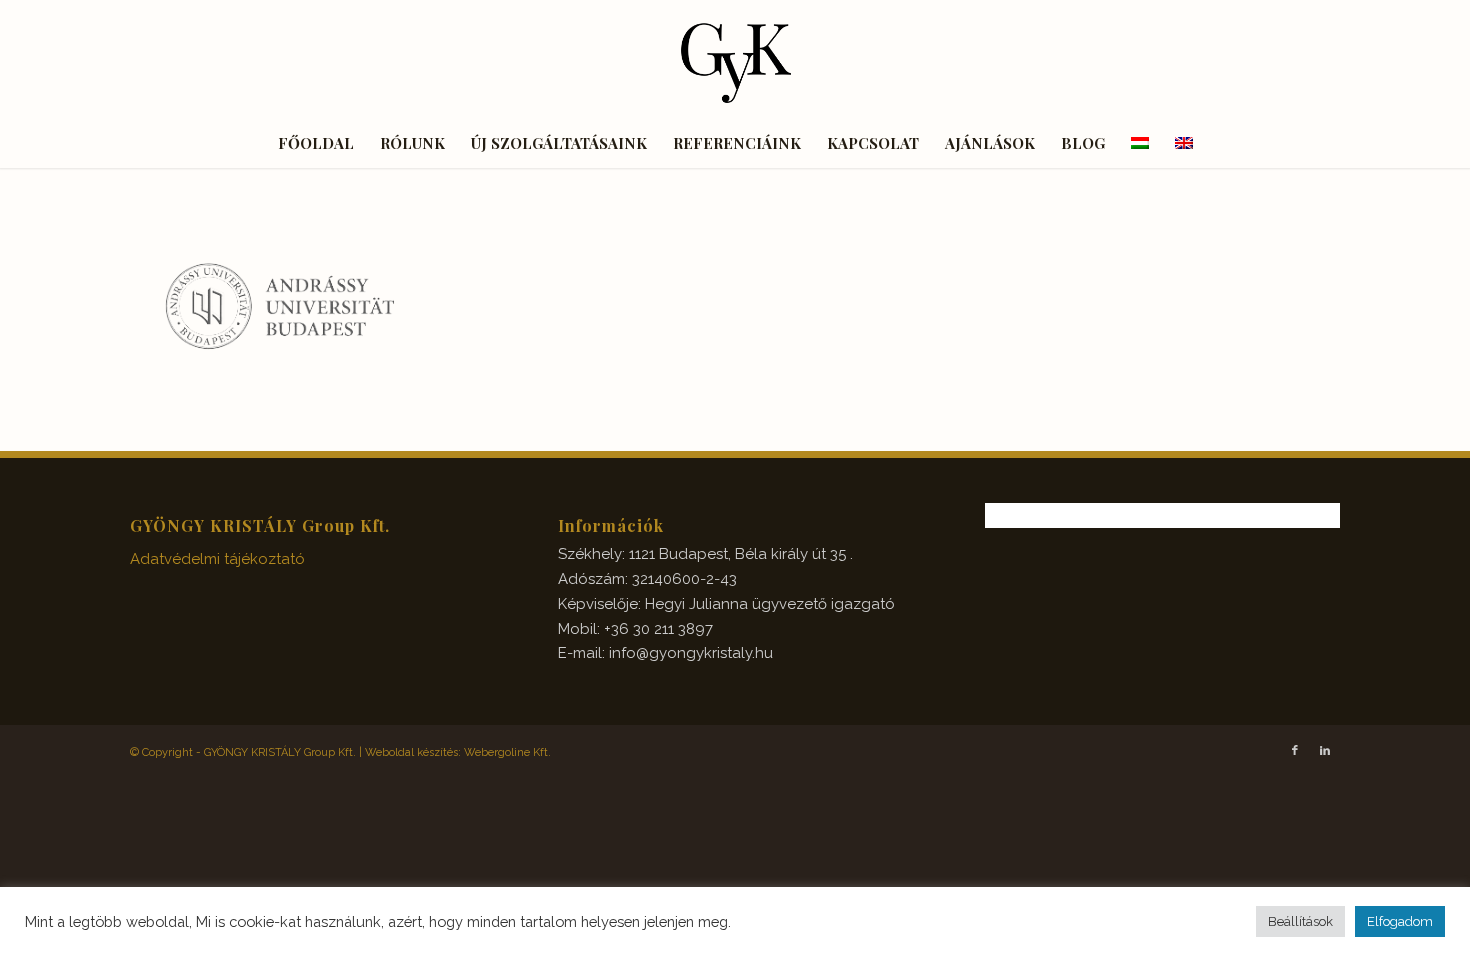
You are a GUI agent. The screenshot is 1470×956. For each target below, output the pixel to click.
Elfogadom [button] (1400, 921)
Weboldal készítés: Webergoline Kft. (458, 752)
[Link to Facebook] (1295, 751)
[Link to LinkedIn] (1325, 751)
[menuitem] (316, 143)
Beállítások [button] (1300, 921)
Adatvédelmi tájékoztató (217, 559)
